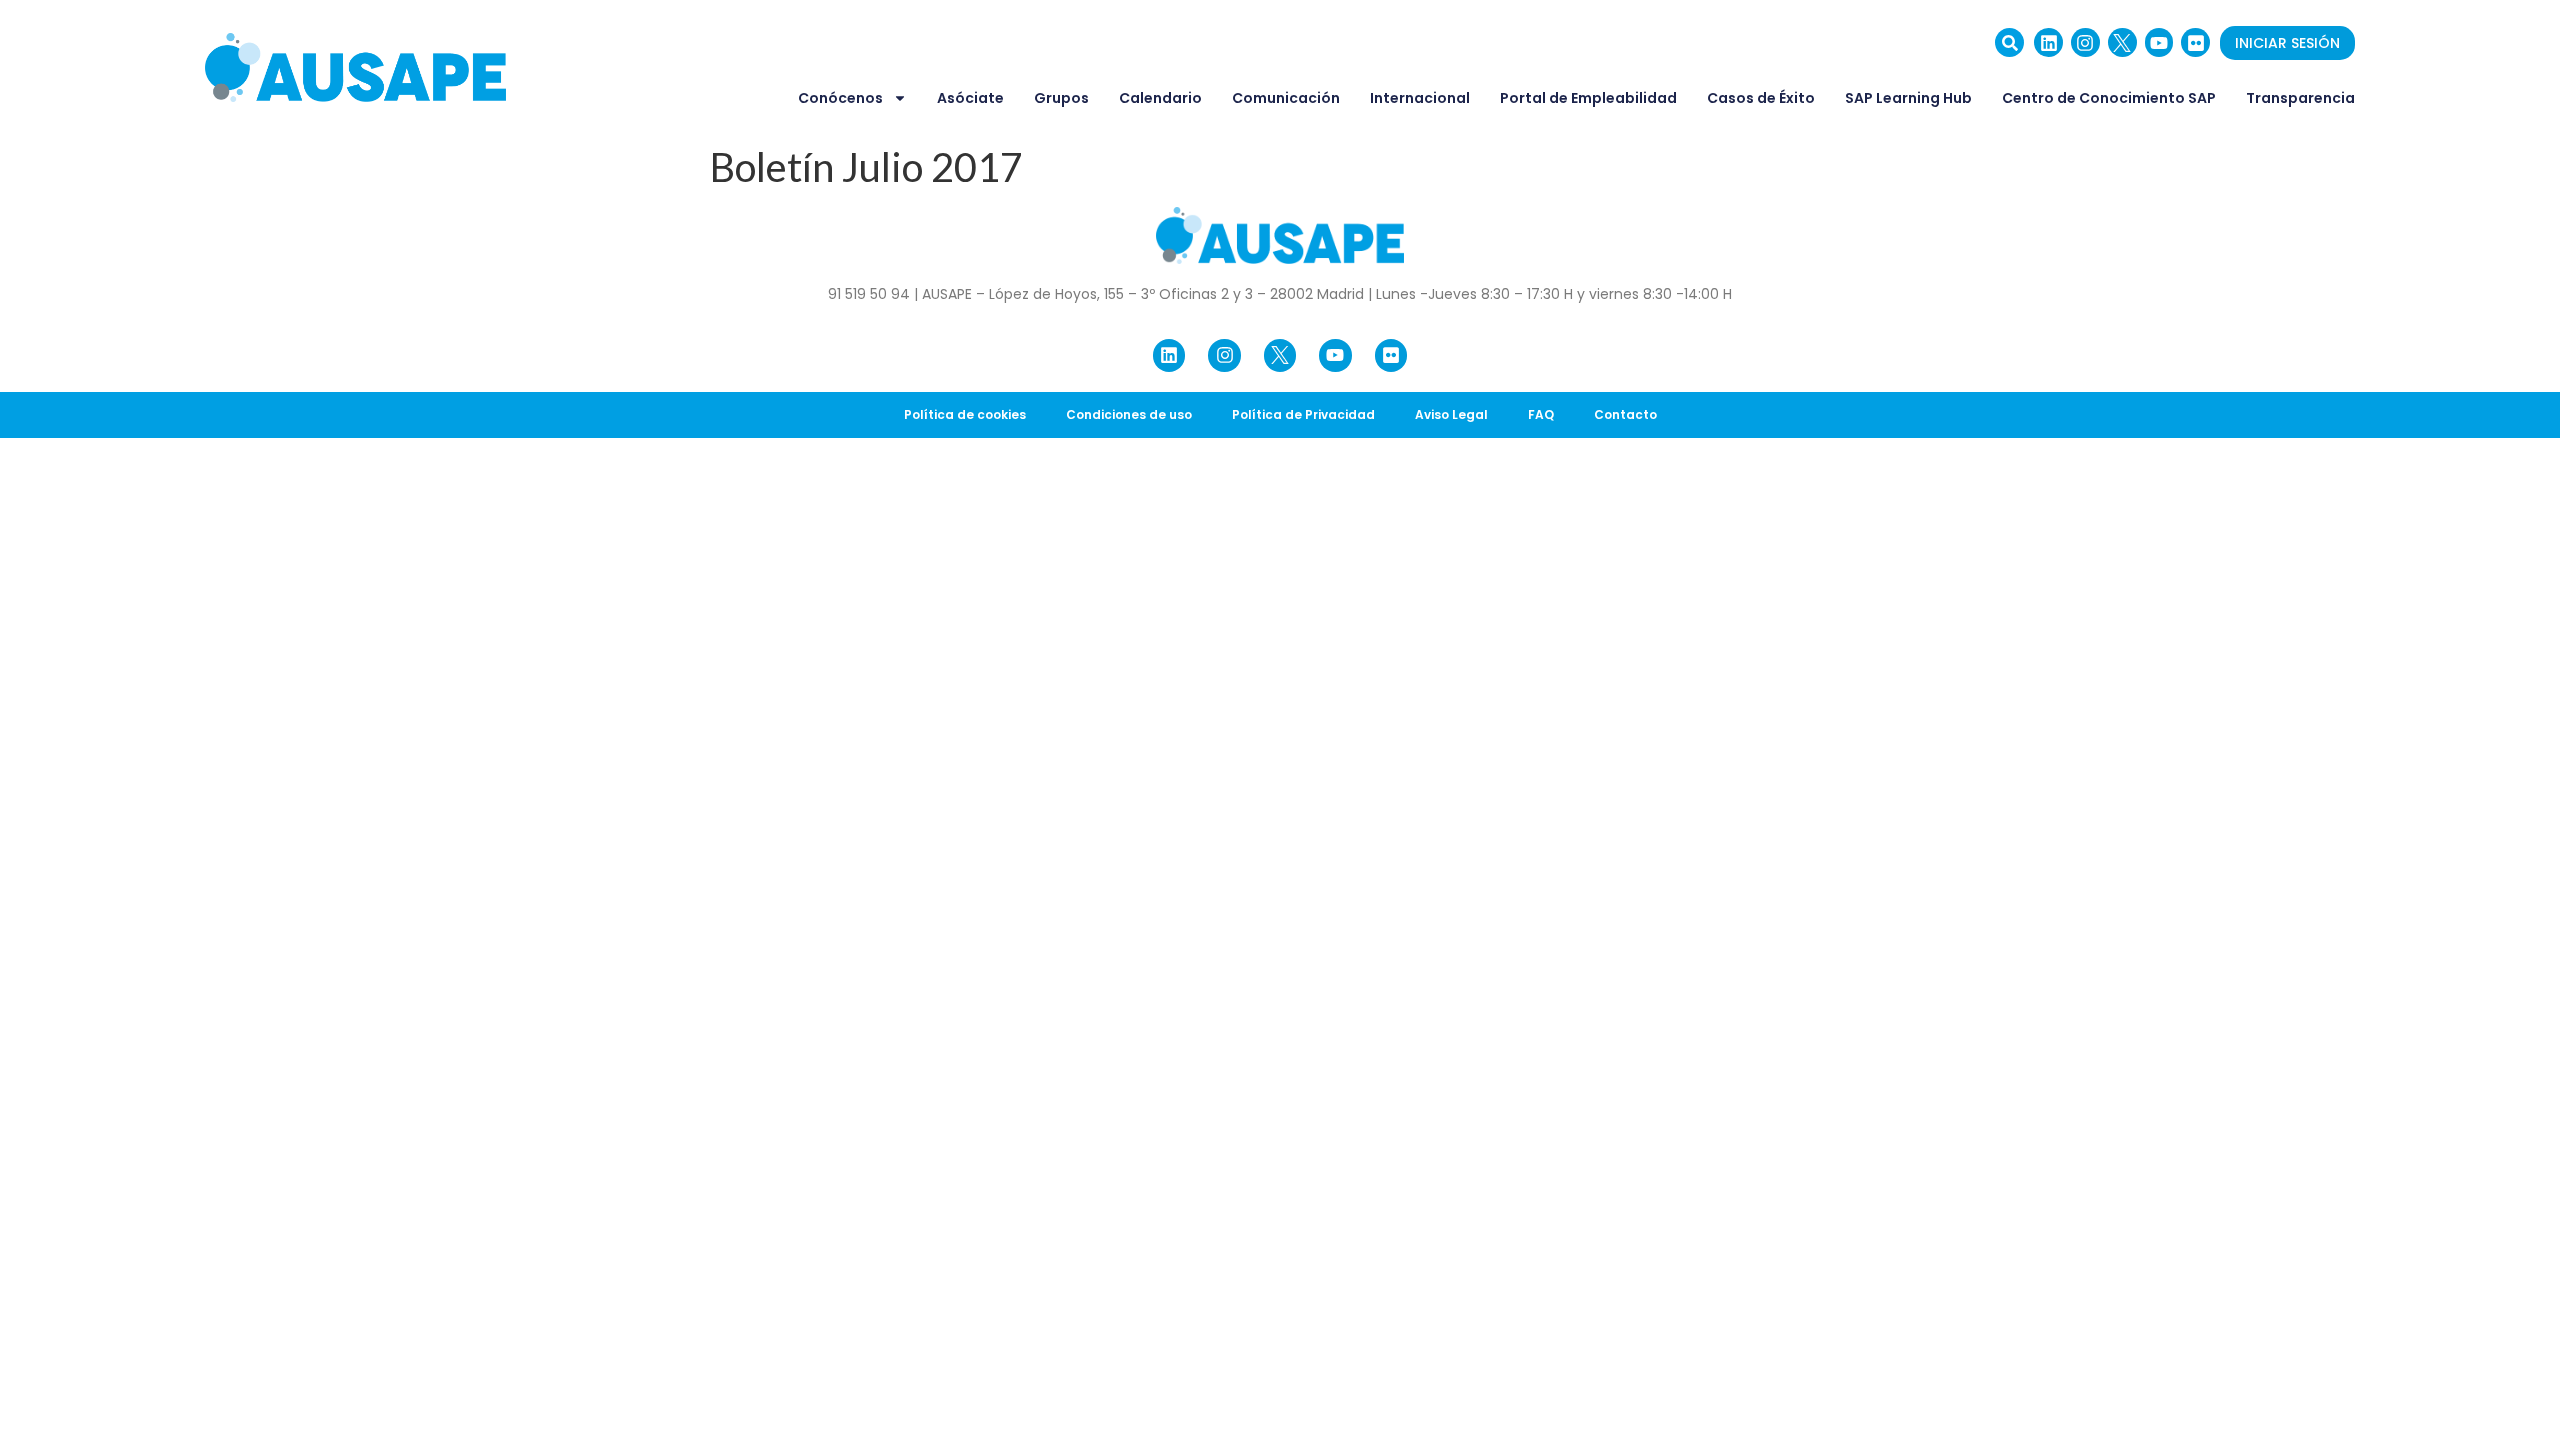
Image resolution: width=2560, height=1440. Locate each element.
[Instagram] (2085, 42)
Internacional (1420, 98)
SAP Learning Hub (1908, 98)
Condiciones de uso (1129, 414)
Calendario (1160, 98)
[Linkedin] (2048, 42)
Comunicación (1286, 98)
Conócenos (840, 98)
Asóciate (970, 98)
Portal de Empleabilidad (1588, 98)
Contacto (1625, 414)
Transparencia (2300, 98)
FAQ (1541, 414)
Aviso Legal (1451, 414)
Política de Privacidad (1303, 414)
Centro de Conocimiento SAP (2109, 98)
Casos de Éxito (1761, 98)
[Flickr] (2195, 42)
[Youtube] (2159, 42)
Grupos (1061, 98)
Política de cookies (965, 414)
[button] (2009, 42)
